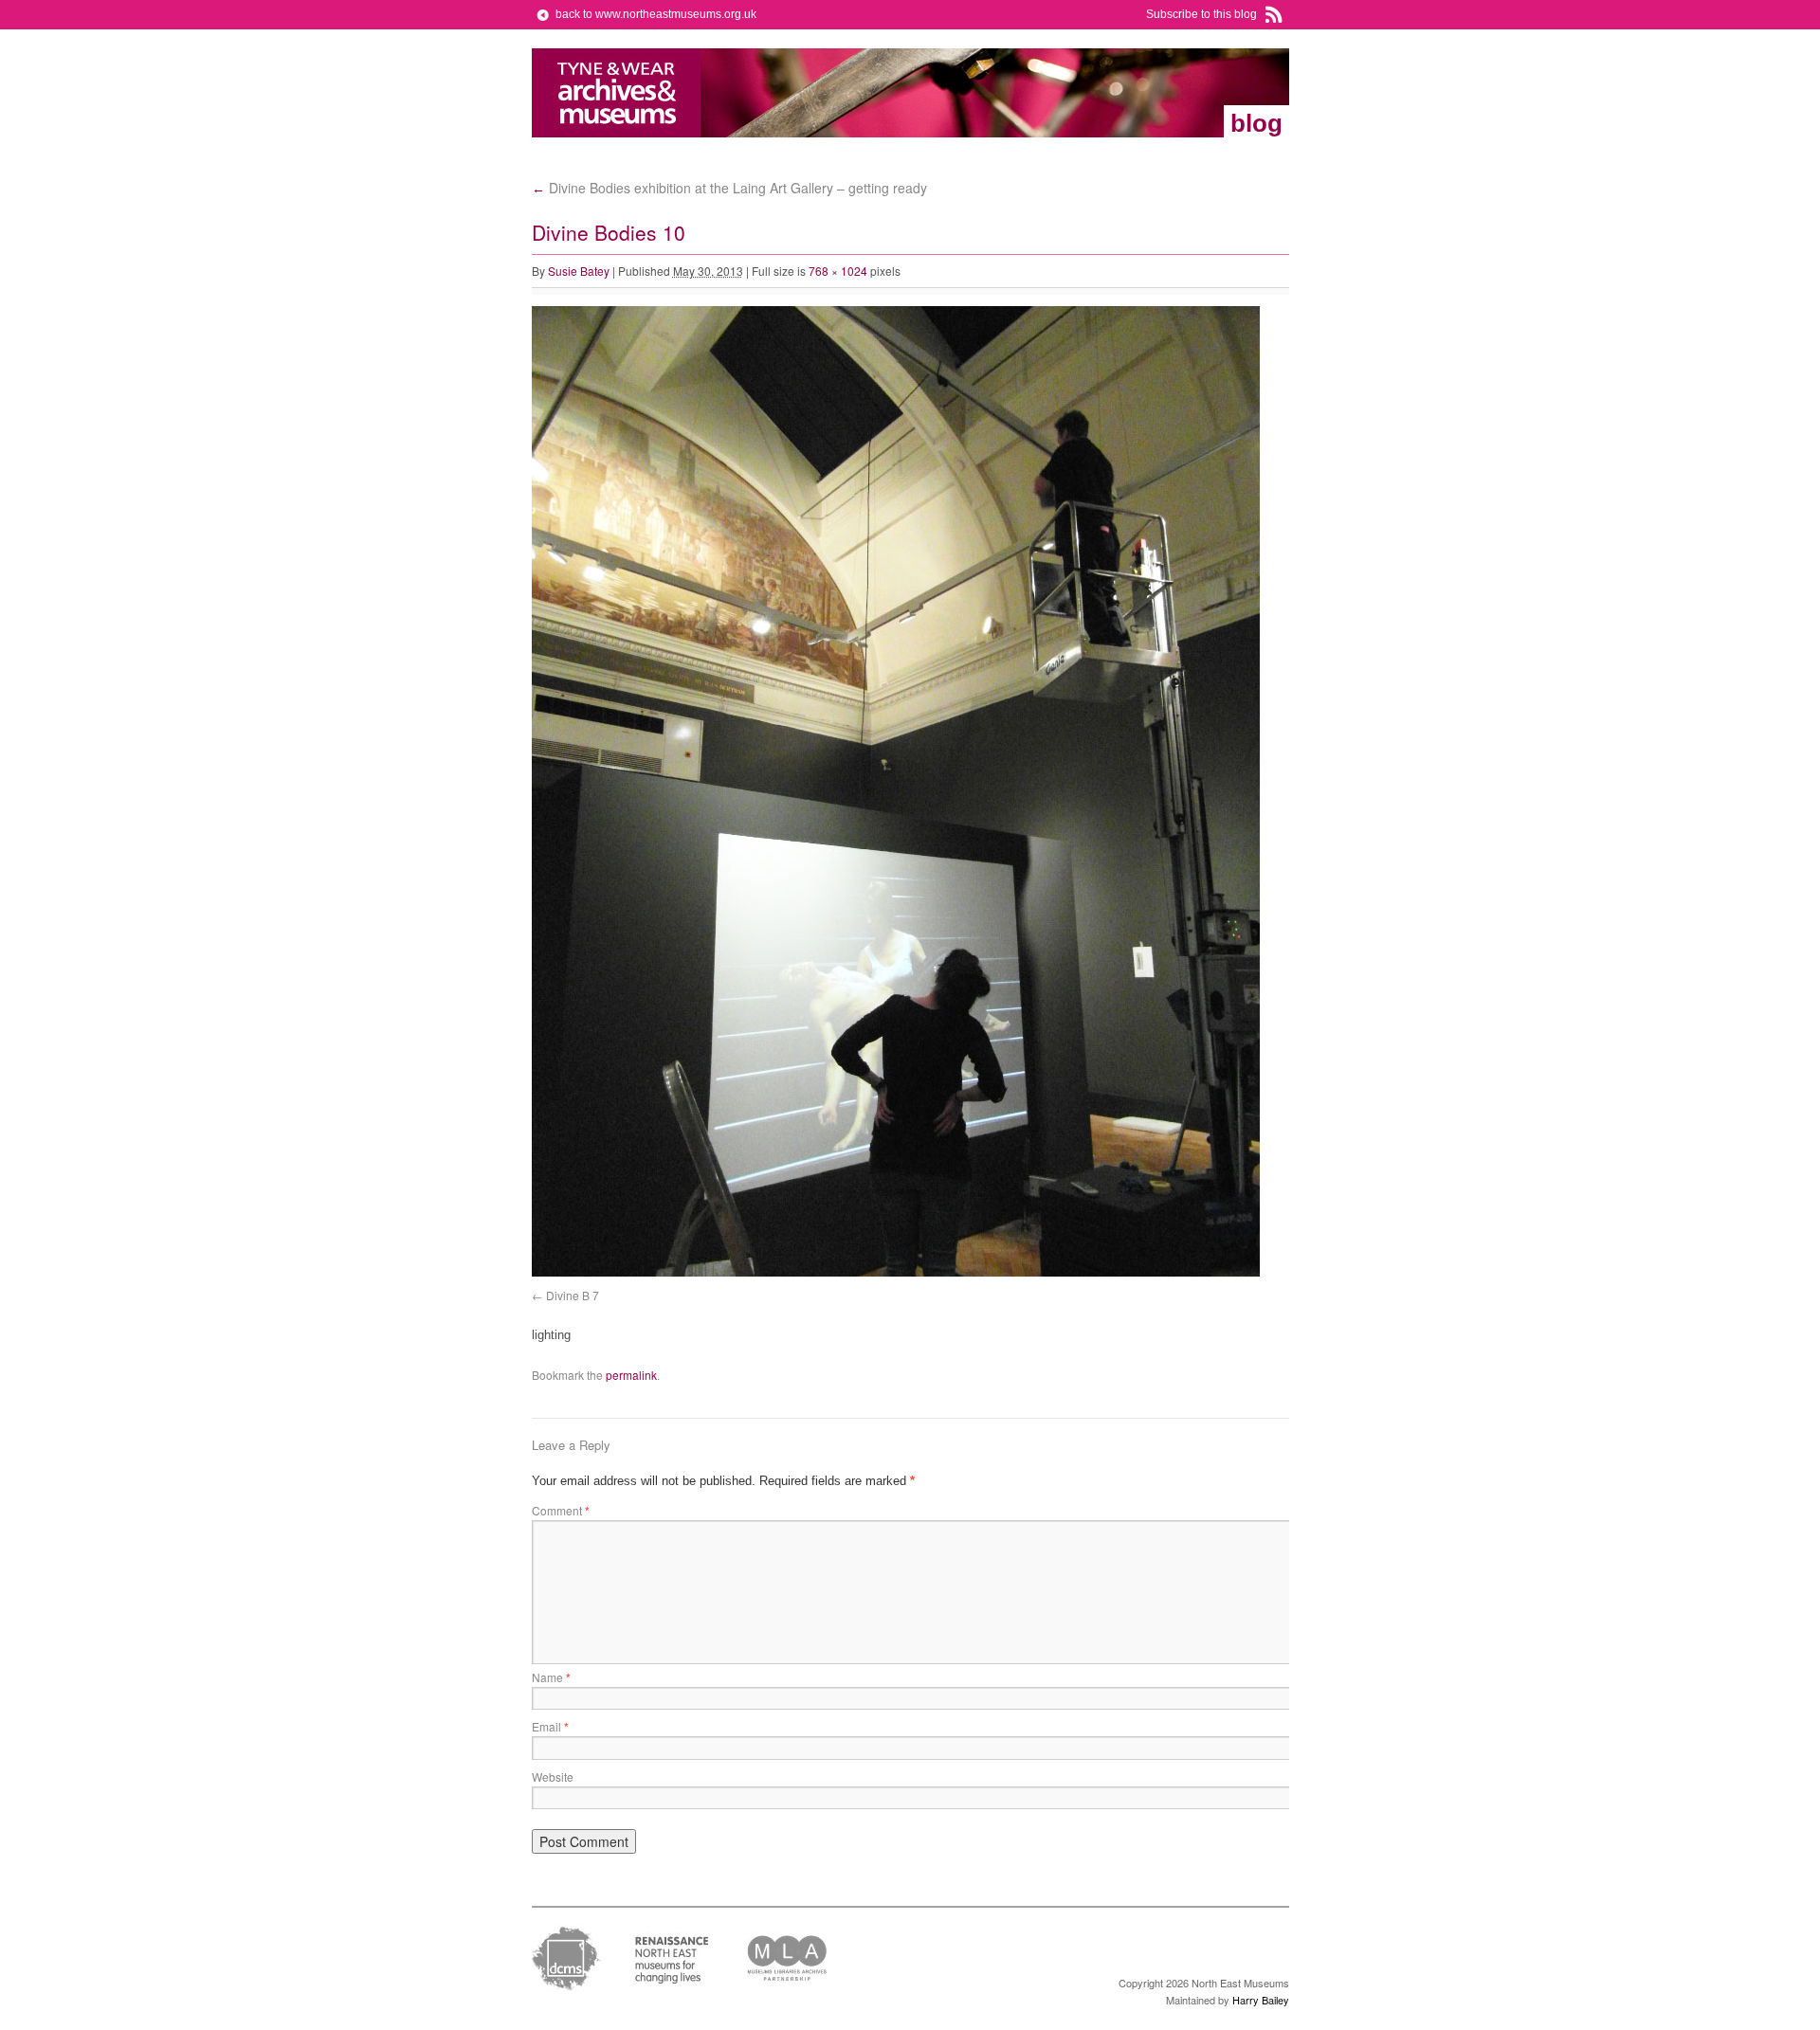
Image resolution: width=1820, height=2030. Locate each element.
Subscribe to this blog (1201, 14)
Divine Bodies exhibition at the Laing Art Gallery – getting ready (729, 188)
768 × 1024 (838, 271)
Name (551, 1677)
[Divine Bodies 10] (896, 1272)
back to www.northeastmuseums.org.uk (656, 14)
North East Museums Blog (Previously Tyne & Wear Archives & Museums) (617, 93)
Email (550, 1726)
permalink (631, 1375)
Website (553, 1776)
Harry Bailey (1261, 2000)
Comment (561, 1510)
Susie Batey (579, 271)
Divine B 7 (573, 1295)
